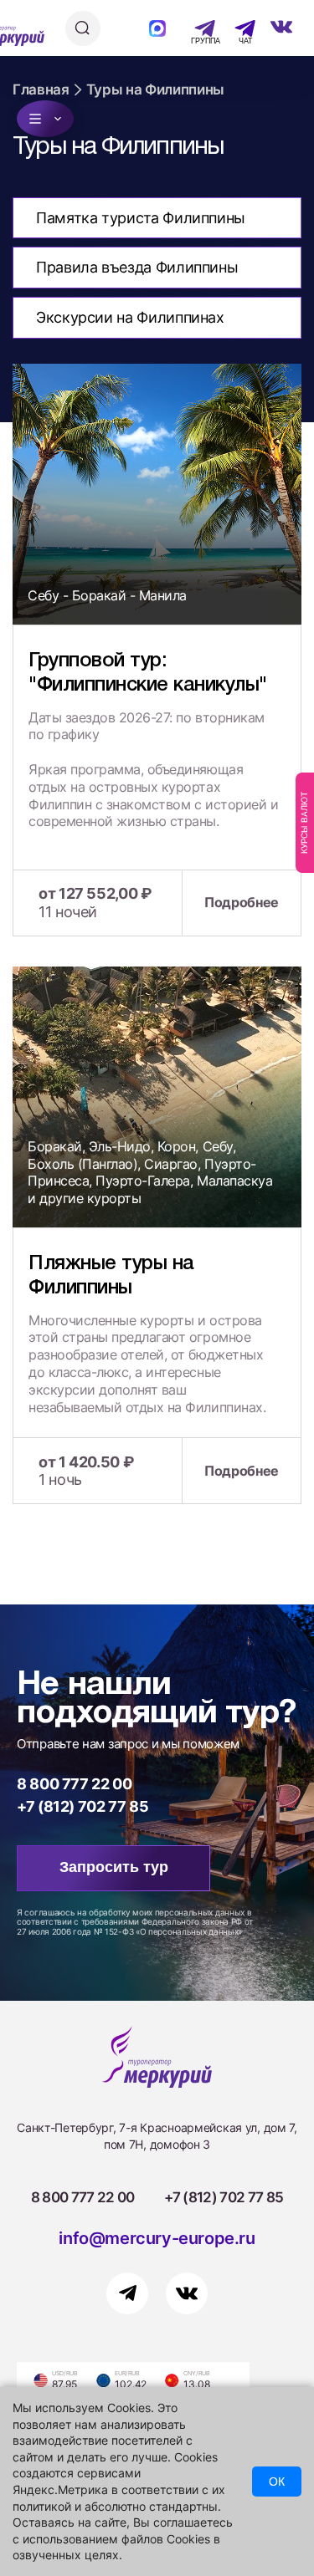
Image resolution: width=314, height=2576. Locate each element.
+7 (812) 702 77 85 (83, 1806)
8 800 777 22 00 (75, 1784)
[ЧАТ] (236, 28)
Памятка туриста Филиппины (141, 218)
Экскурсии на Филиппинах (130, 317)
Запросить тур (114, 1867)
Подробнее (242, 902)
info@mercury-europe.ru (157, 2238)
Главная (41, 89)
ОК (277, 2482)
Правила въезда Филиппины (137, 267)
